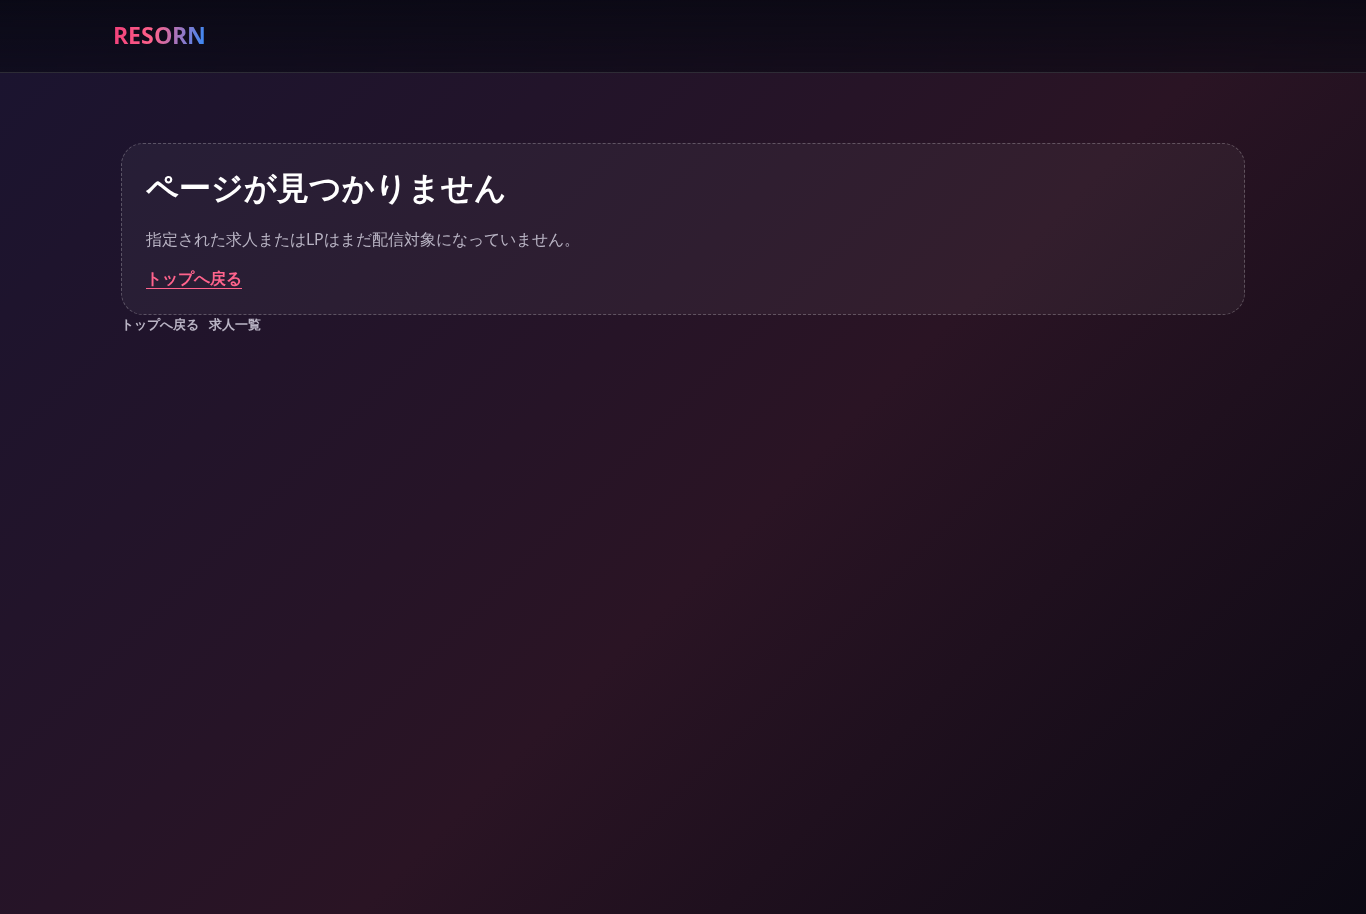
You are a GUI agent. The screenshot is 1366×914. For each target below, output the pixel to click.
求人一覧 (235, 324)
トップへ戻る (194, 278)
